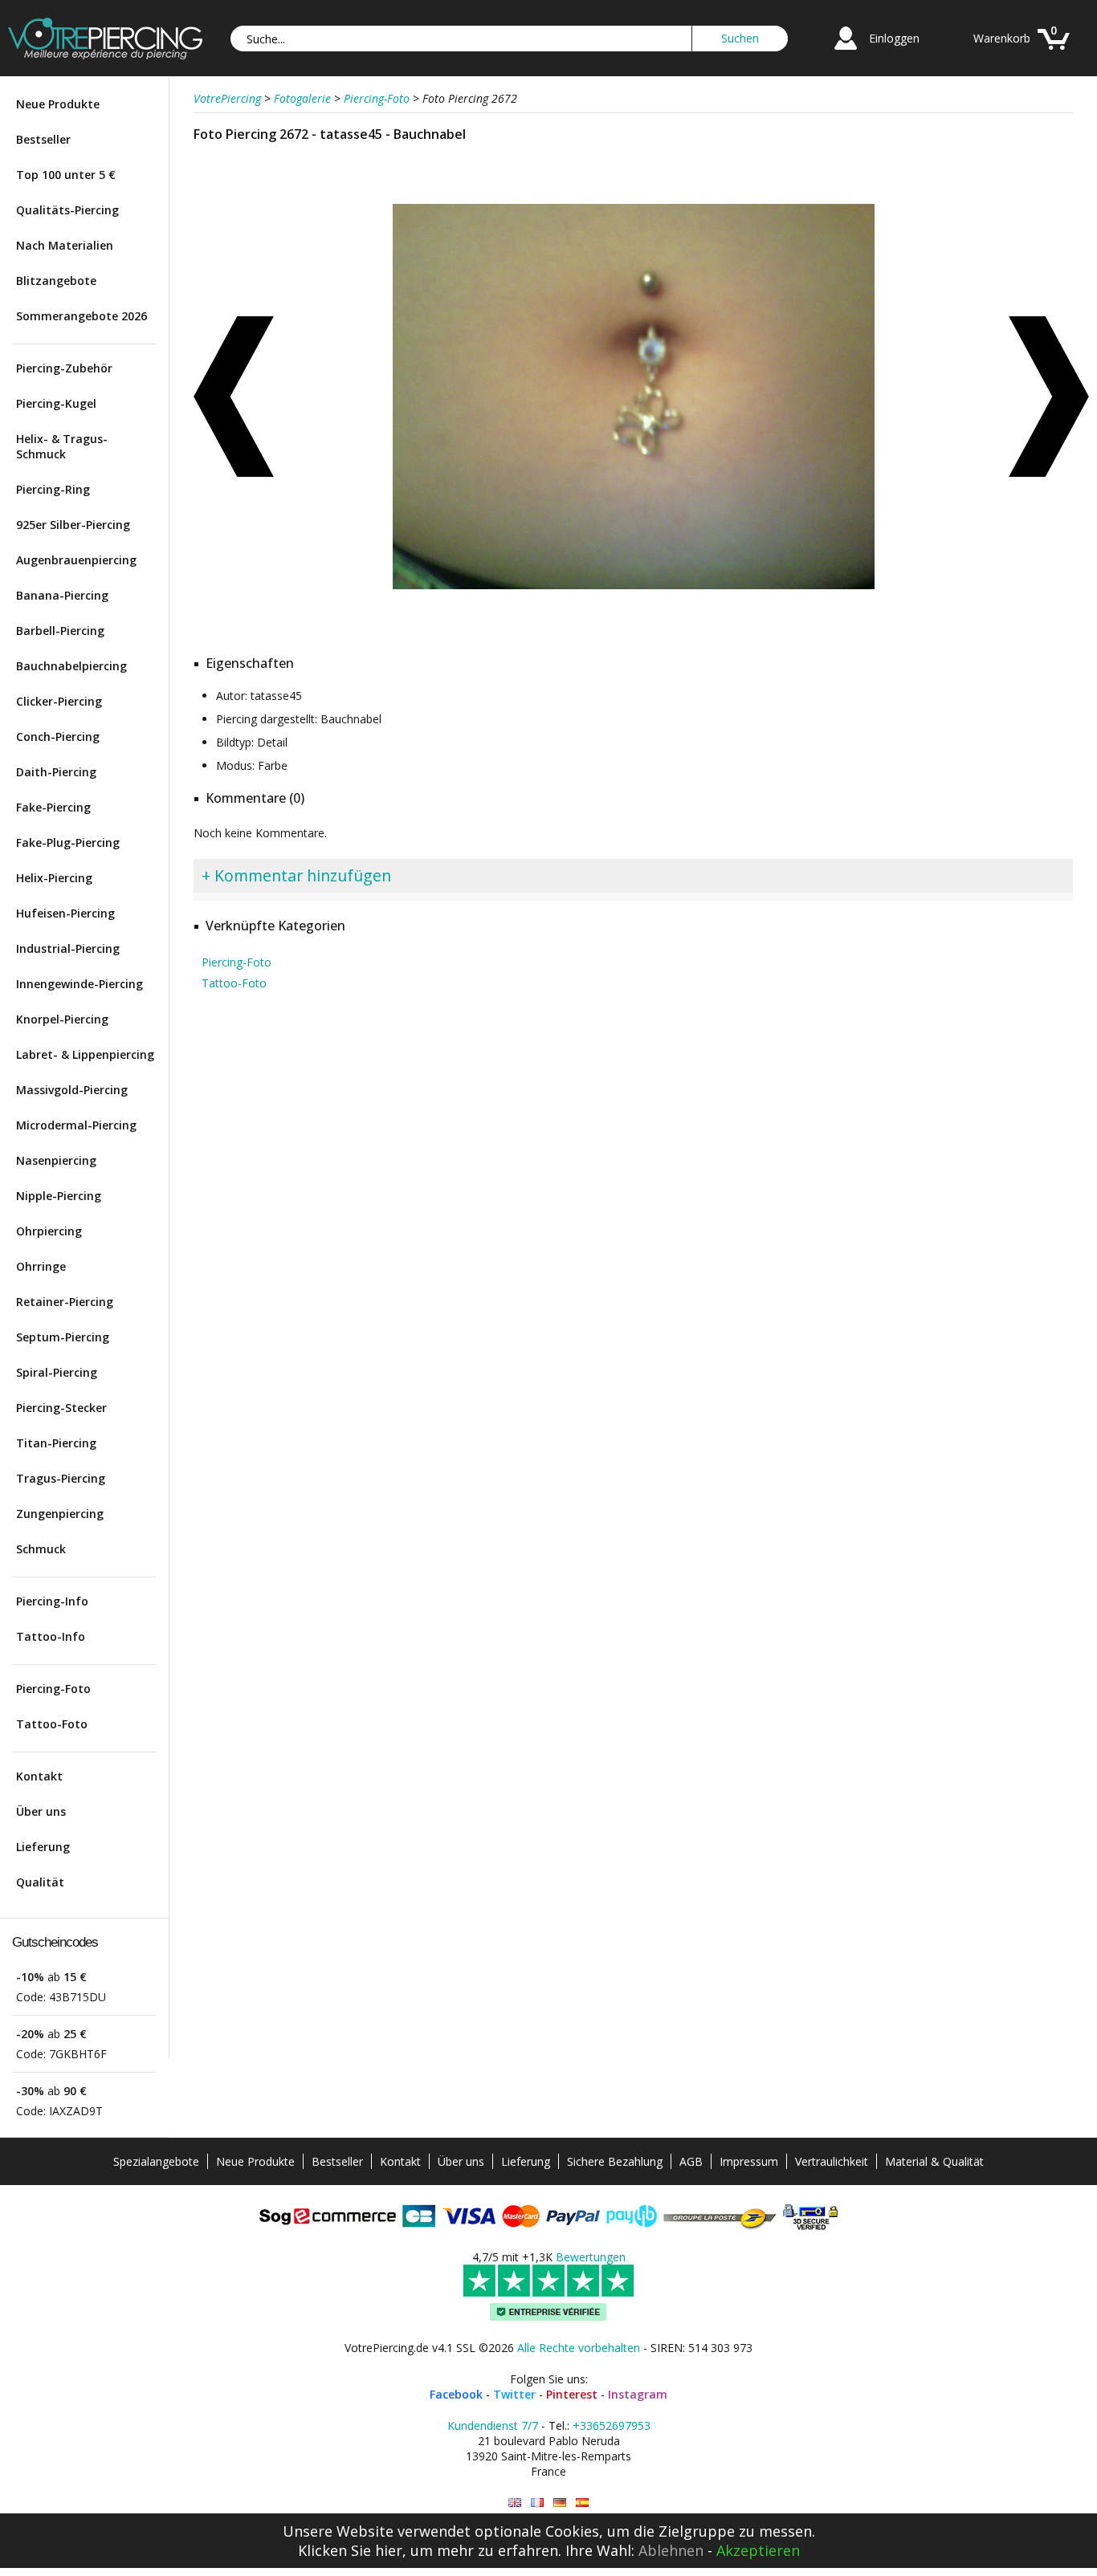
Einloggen (894, 38)
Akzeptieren (758, 2550)
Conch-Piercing (58, 737)
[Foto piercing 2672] (582, 2503)
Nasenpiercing (56, 1160)
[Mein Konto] (846, 52)
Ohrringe (41, 1266)
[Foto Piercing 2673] (234, 397)
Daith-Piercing (56, 772)
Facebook (456, 2394)
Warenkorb (1002, 38)
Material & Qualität (934, 2161)
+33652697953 (612, 2425)
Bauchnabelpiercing (71, 666)
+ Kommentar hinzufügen (296, 875)
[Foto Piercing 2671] (1049, 397)
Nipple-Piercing (59, 1196)
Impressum (749, 2161)
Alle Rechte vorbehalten (579, 2348)
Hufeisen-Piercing (65, 913)
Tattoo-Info (51, 1636)
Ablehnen (671, 2550)
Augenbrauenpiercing (76, 560)
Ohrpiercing (49, 1231)
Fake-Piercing (53, 807)
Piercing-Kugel (56, 403)
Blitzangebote (56, 281)
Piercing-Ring (53, 489)
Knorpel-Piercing (62, 1019)
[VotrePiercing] (105, 55)
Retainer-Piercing (65, 1302)
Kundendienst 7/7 (493, 2425)
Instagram (638, 2394)
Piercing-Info (52, 1601)
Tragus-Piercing (61, 1478)
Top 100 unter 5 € (66, 175)
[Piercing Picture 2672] (515, 2503)
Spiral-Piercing (57, 1372)
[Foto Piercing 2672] (634, 634)
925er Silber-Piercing (73, 525)
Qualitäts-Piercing (67, 210)
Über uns (41, 1811)
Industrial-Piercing (68, 948)
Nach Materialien (65, 245)
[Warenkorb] (1054, 52)
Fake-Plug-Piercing (68, 842)
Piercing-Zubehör (64, 368)
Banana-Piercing (62, 595)
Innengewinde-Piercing (80, 984)
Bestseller (43, 139)
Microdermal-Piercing (76, 1125)
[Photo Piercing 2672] (537, 2503)
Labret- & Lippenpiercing (85, 1054)
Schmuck (41, 1549)
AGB (691, 2161)
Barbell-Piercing (60, 631)
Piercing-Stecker (61, 1408)
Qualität (40, 1882)
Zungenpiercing (60, 1514)
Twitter (514, 2394)
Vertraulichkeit (832, 2161)
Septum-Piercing (63, 1337)
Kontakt (39, 1776)
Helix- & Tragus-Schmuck (62, 446)
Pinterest (572, 2394)
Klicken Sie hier (350, 2550)
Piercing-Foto (53, 1689)
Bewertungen (591, 2257)
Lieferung (43, 1847)
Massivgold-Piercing (72, 1090)
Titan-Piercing (56, 1443)
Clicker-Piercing (59, 701)
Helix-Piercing (54, 878)
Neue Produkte (58, 104)
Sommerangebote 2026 (82, 316)
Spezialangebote (156, 2161)
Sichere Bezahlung (615, 2161)
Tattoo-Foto (52, 1724)
